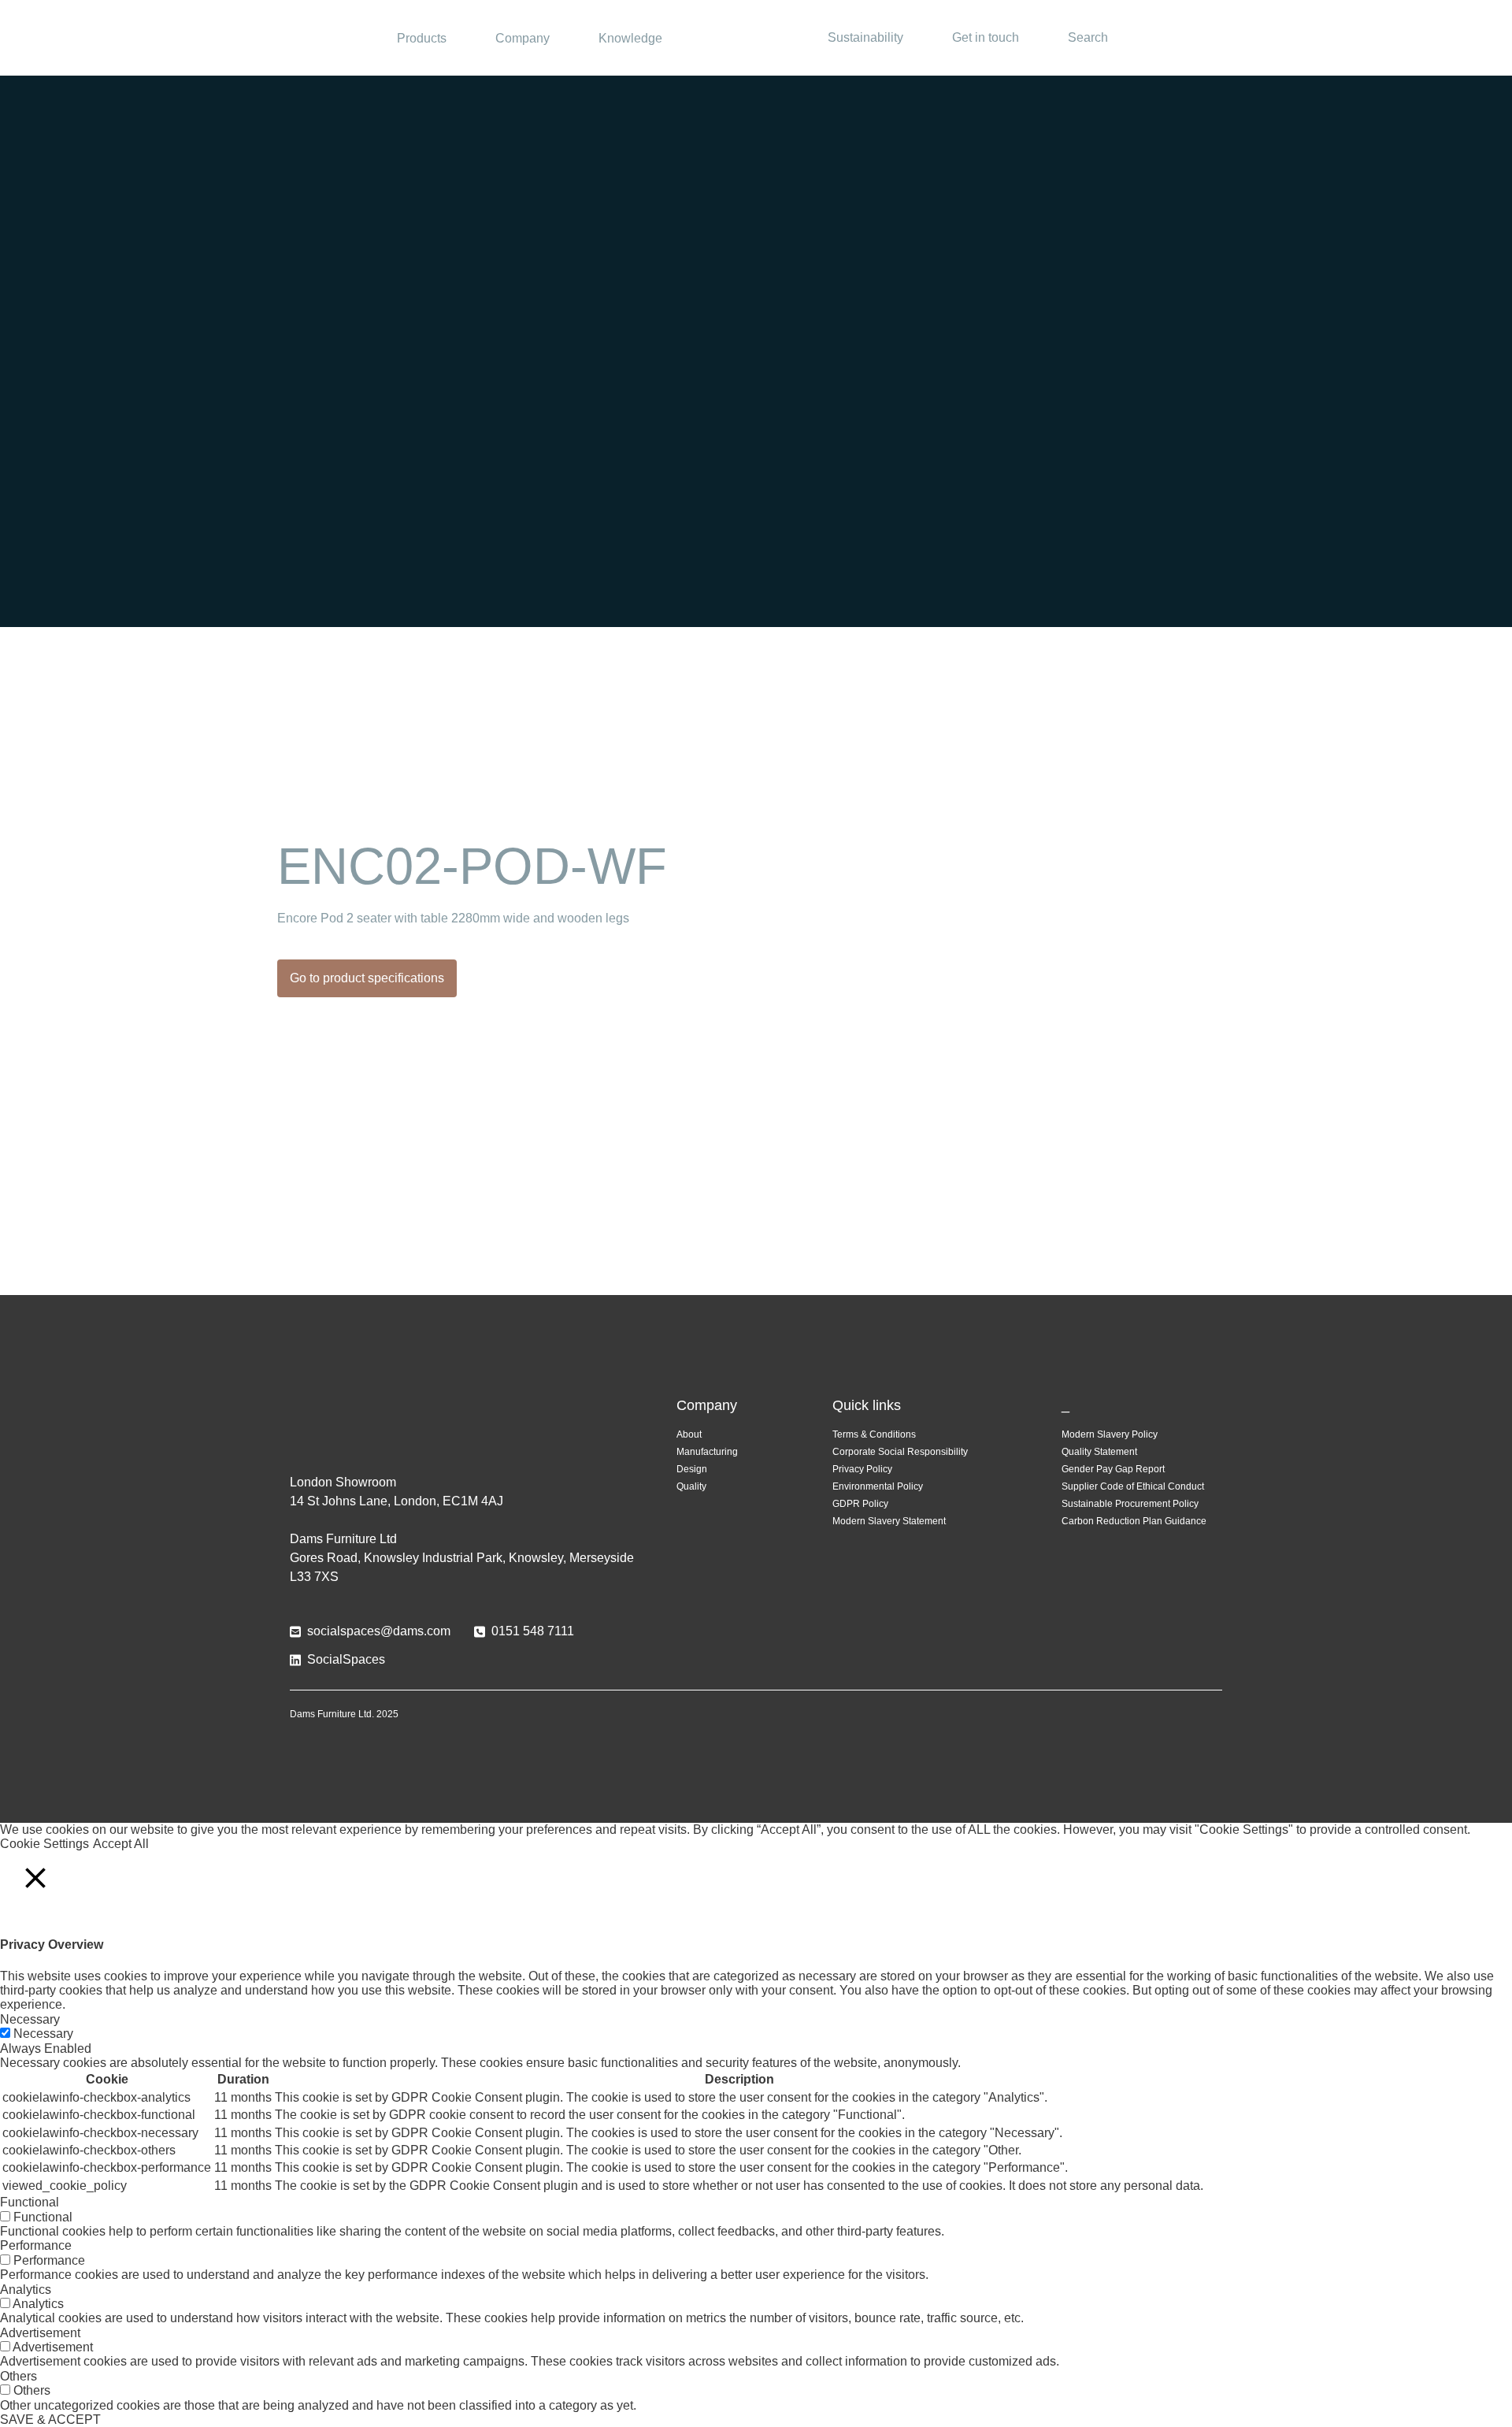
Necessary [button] (30, 2019)
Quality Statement (1099, 1452)
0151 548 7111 (533, 1631)
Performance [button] (36, 2245)
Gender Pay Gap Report (1113, 1469)
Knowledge (630, 38)
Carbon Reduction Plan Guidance (1134, 1521)
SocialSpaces (346, 1659)
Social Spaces (756, 38)
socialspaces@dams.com (379, 1631)
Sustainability (865, 37)
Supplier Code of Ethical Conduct (1133, 1486)
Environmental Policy (878, 1486)
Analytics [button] (26, 2290)
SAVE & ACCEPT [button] (50, 2420)
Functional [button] (30, 2202)
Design (692, 1469)
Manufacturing (707, 1452)
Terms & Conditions (874, 1434)
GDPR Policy (860, 1504)
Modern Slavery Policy (1110, 1434)
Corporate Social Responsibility (900, 1452)
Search (1088, 37)
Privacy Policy (862, 1469)
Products (422, 38)
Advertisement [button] (40, 2333)
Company (523, 38)
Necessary (43, 2034)
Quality (691, 1486)
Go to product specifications (367, 978)
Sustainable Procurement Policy (1130, 1504)
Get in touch (986, 37)
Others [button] (19, 2376)
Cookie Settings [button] (44, 1844)
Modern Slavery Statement (889, 1521)
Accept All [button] (121, 1844)
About (689, 1434)
